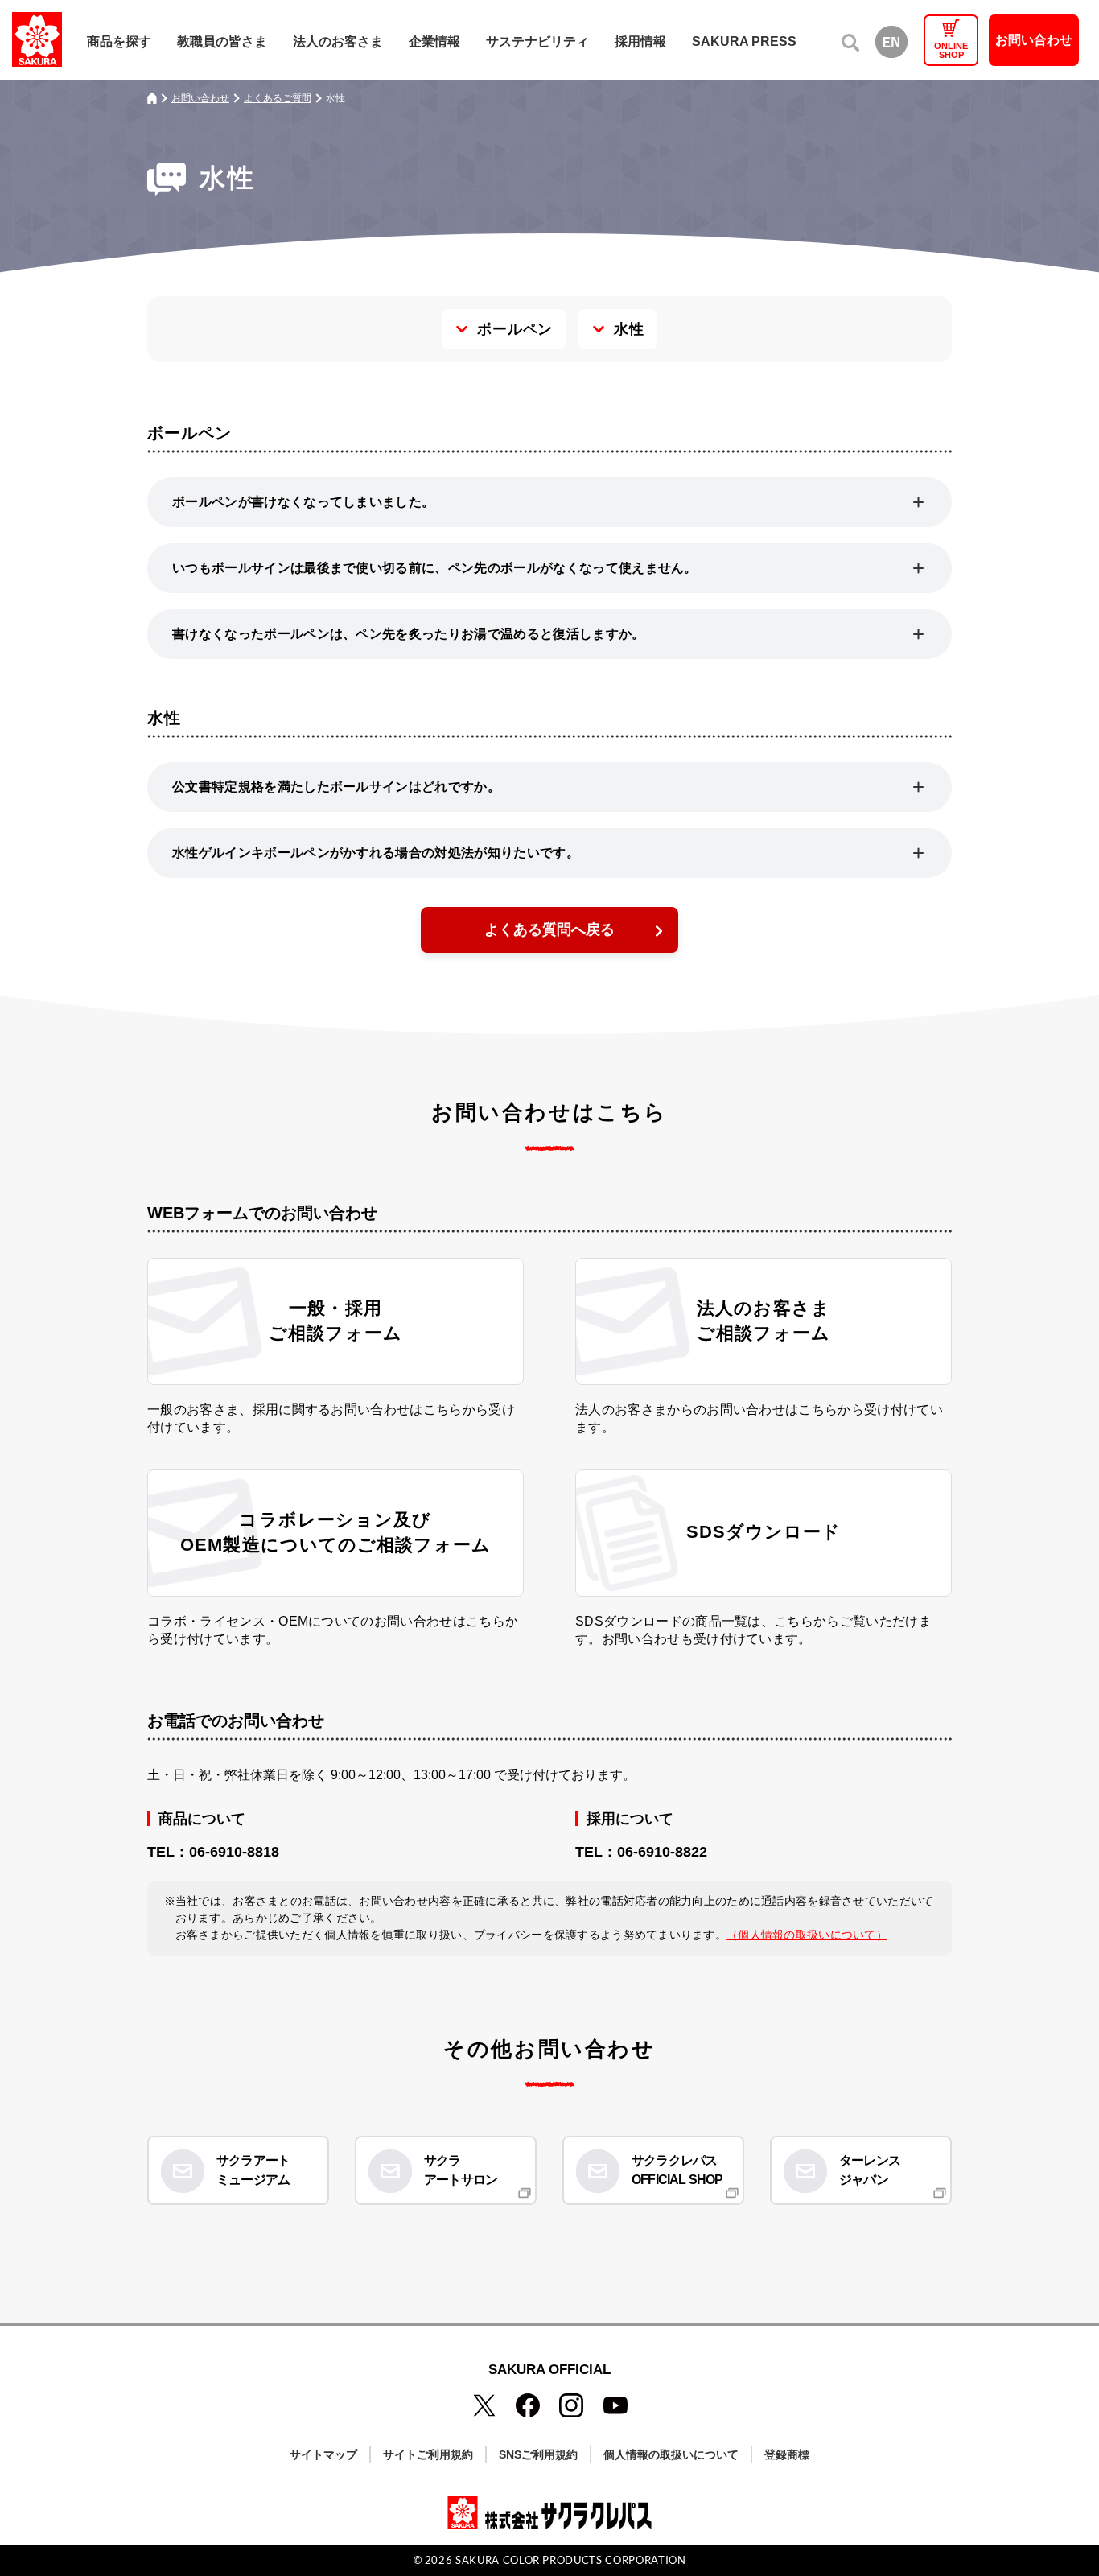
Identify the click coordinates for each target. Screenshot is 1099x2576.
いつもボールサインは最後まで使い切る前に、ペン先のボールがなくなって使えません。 (435, 568)
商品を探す (119, 41)
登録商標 (787, 2454)
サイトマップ (323, 2454)
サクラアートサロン (461, 2170)
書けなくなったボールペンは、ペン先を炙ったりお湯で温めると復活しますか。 (409, 634)
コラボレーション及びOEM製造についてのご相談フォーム (335, 1532)
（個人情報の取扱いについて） (807, 1935)
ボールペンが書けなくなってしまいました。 (303, 502)
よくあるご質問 (278, 98)
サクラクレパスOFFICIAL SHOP (677, 2170)
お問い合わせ (1034, 40)
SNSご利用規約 (538, 2454)
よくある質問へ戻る (549, 929)
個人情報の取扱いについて (671, 2454)
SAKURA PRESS (744, 41)
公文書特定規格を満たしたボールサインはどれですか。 (336, 787)
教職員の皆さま (222, 41)
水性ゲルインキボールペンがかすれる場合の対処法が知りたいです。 (376, 853)
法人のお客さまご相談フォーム (764, 1321)
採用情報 (640, 41)
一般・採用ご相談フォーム (335, 1321)
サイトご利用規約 (428, 2454)
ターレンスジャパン (870, 2170)
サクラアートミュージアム (253, 2170)
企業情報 (434, 41)
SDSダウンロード (764, 1532)
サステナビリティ (537, 41)
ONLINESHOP (951, 50)
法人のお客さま (338, 41)
